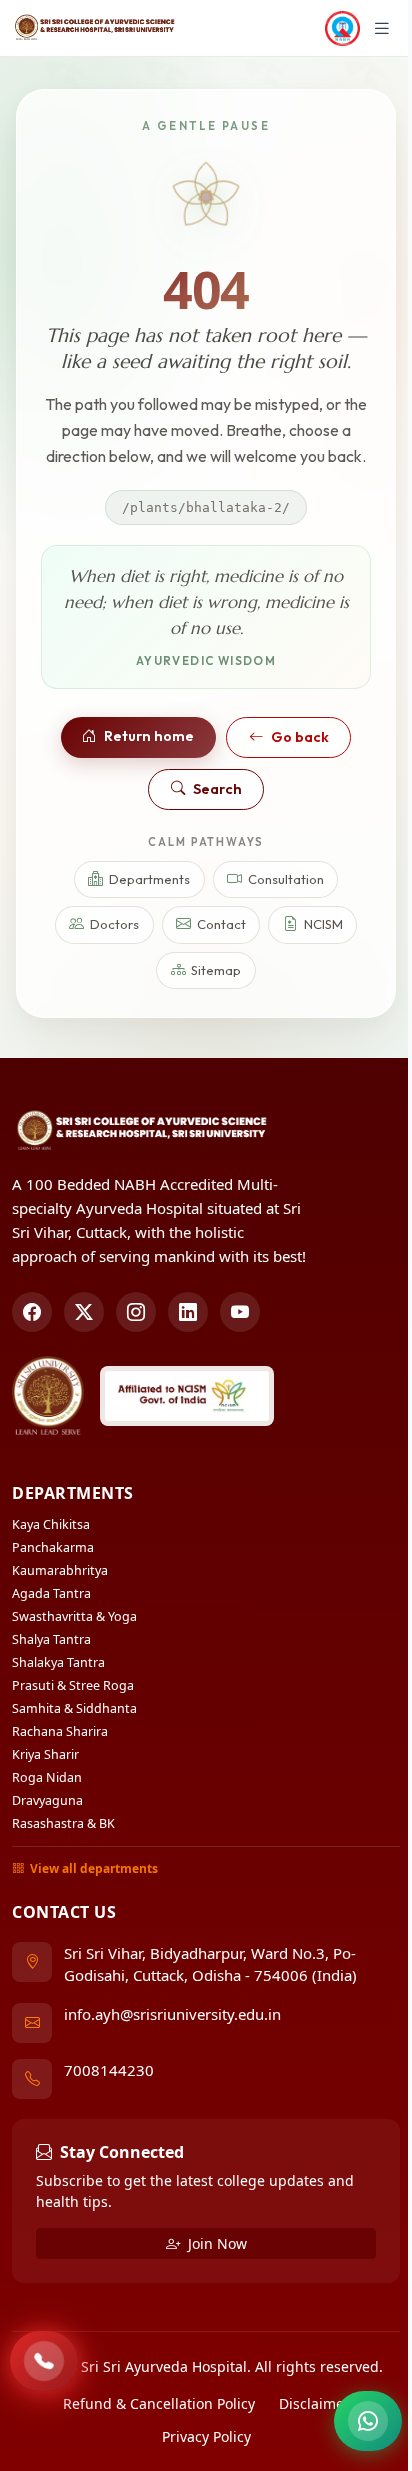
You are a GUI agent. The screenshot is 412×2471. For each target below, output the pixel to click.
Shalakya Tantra (58, 1662)
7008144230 (109, 2070)
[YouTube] (240, 1312)
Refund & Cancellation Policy (159, 2403)
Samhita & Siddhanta (74, 1708)
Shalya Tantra (51, 1639)
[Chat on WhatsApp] (368, 2421)
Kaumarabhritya (60, 1570)
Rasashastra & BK (63, 1823)
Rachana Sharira (60, 1731)
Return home (149, 736)
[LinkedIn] (188, 1312)
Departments (149, 879)
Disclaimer (314, 2403)
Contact (221, 924)
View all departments (94, 1868)
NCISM (323, 924)
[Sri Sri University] (48, 1396)
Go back (300, 737)
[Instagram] (136, 1312)
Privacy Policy (206, 2436)
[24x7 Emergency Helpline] (44, 2361)
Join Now (215, 2243)
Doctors (114, 924)
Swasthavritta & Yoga (74, 1616)
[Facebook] (32, 1312)
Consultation (286, 879)
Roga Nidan (47, 1777)
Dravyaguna (47, 1800)
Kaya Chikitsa (51, 1524)
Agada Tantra (51, 1593)
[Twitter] (84, 1312)
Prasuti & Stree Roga (73, 1685)
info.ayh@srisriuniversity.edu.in (172, 2014)
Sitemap (216, 970)
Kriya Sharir (45, 1754)
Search (217, 789)
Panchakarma (53, 1547)
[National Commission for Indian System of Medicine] (187, 1396)
